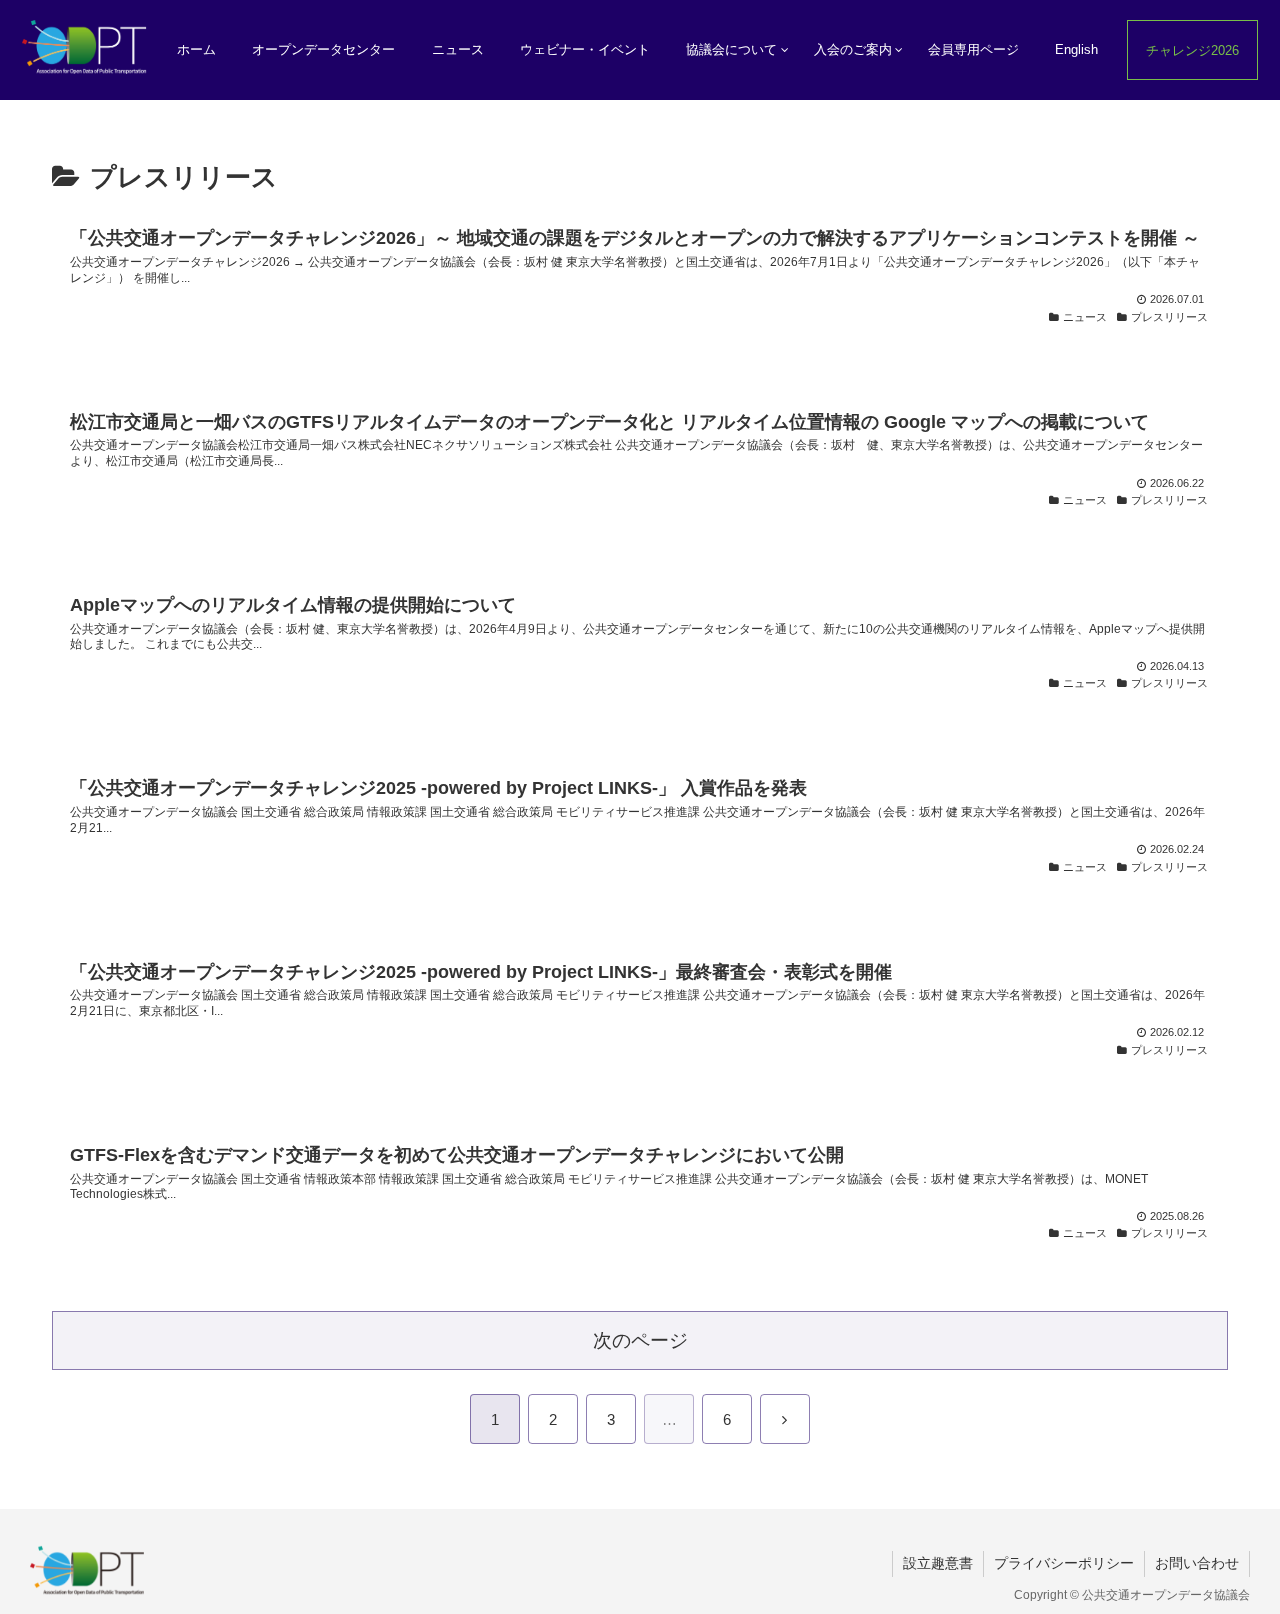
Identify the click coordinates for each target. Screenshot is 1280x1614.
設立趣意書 (938, 1563)
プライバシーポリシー (1064, 1563)
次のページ (640, 1340)
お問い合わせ (1197, 1563)
